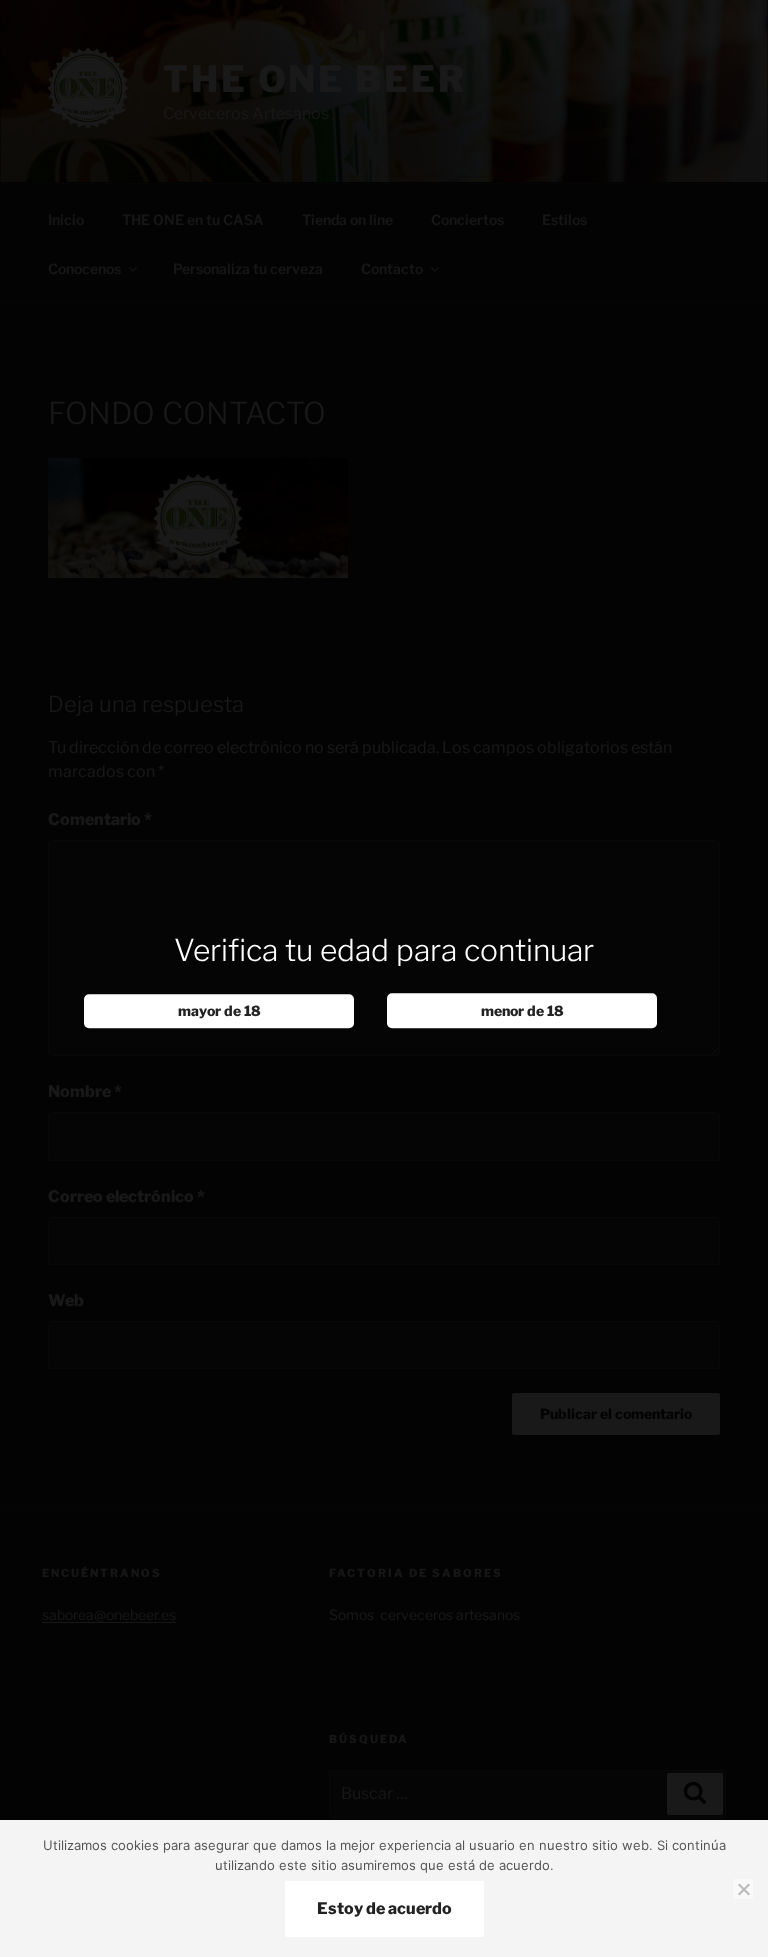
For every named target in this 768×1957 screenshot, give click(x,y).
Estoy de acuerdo (384, 1908)
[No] (743, 1889)
